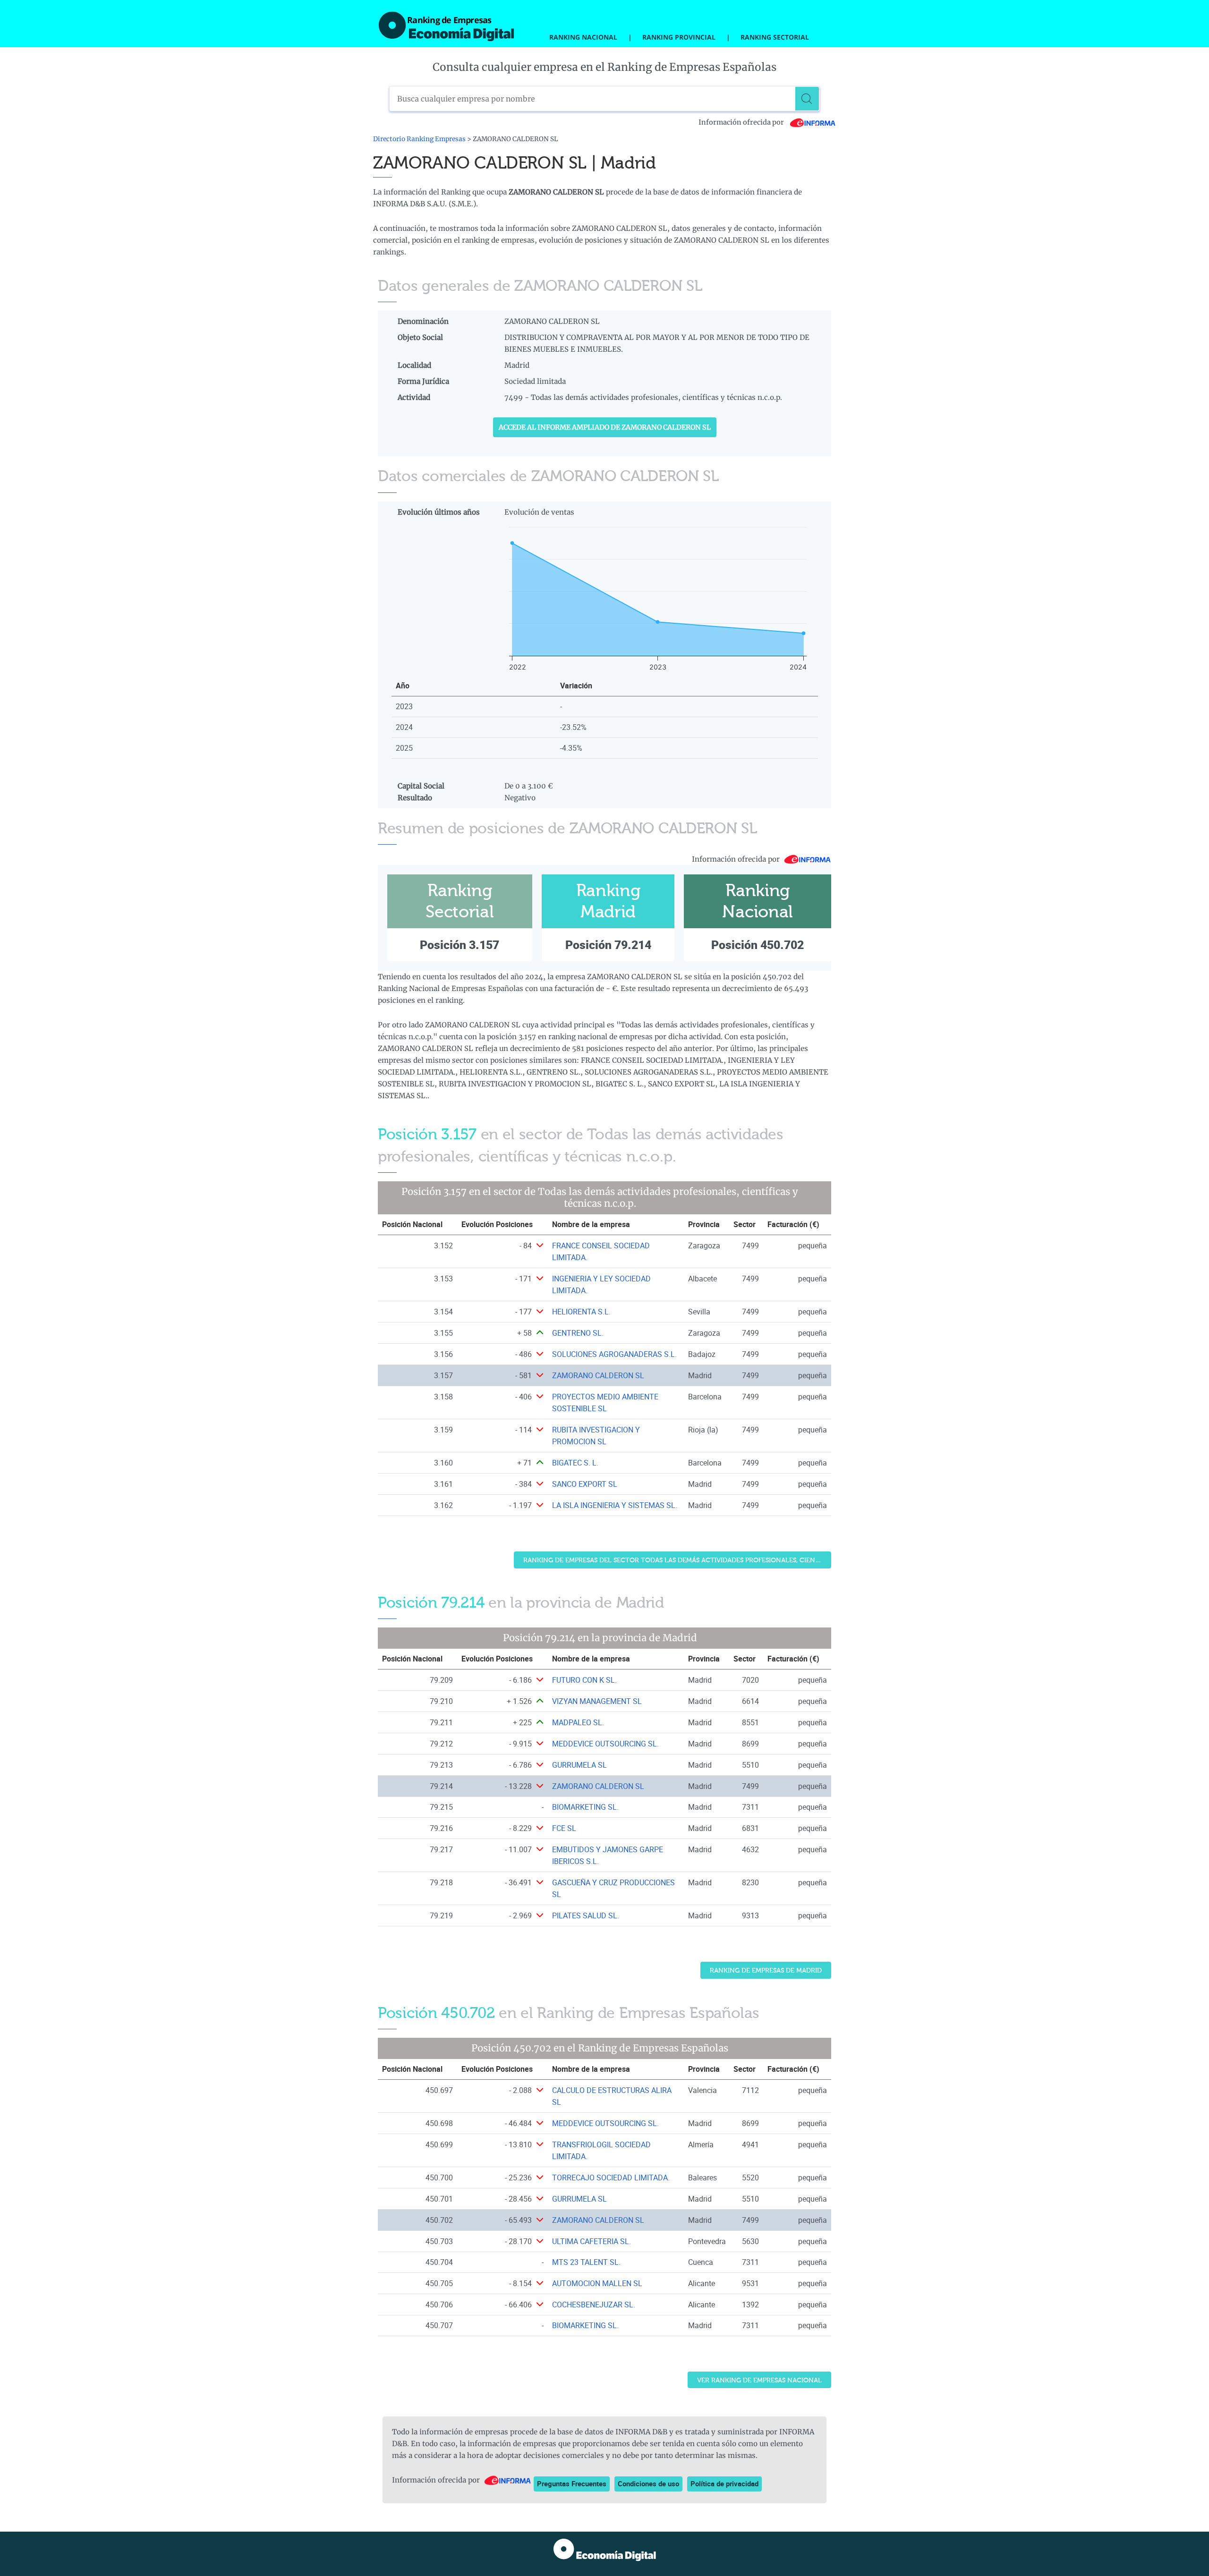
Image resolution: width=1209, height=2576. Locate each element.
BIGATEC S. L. (575, 1463)
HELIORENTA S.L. (581, 1312)
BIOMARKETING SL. (585, 1807)
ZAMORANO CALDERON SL (598, 1375)
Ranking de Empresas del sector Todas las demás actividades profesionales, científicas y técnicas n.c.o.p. (677, 1560)
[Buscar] (807, 99)
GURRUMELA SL (579, 1765)
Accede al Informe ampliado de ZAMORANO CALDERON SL (605, 427)
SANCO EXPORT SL (585, 1484)
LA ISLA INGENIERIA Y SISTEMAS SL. (615, 1505)
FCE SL (564, 1828)
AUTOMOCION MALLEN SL (597, 2283)
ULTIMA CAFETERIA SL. (592, 2241)
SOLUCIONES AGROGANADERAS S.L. (614, 1354)
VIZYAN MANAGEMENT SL (597, 1701)
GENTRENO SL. (578, 1333)
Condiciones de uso (648, 2483)
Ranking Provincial (679, 37)
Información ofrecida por (742, 122)
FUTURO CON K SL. (584, 1680)
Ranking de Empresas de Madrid (766, 1970)
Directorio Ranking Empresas (419, 139)
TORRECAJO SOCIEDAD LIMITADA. (611, 2178)
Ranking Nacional (583, 37)
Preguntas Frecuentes (572, 2483)
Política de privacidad (724, 2483)
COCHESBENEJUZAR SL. (594, 2305)
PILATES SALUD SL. (586, 1915)
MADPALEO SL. (578, 1722)
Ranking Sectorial (775, 37)
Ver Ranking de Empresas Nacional (759, 2380)
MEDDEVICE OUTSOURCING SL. (605, 1744)
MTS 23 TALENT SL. (586, 2262)
